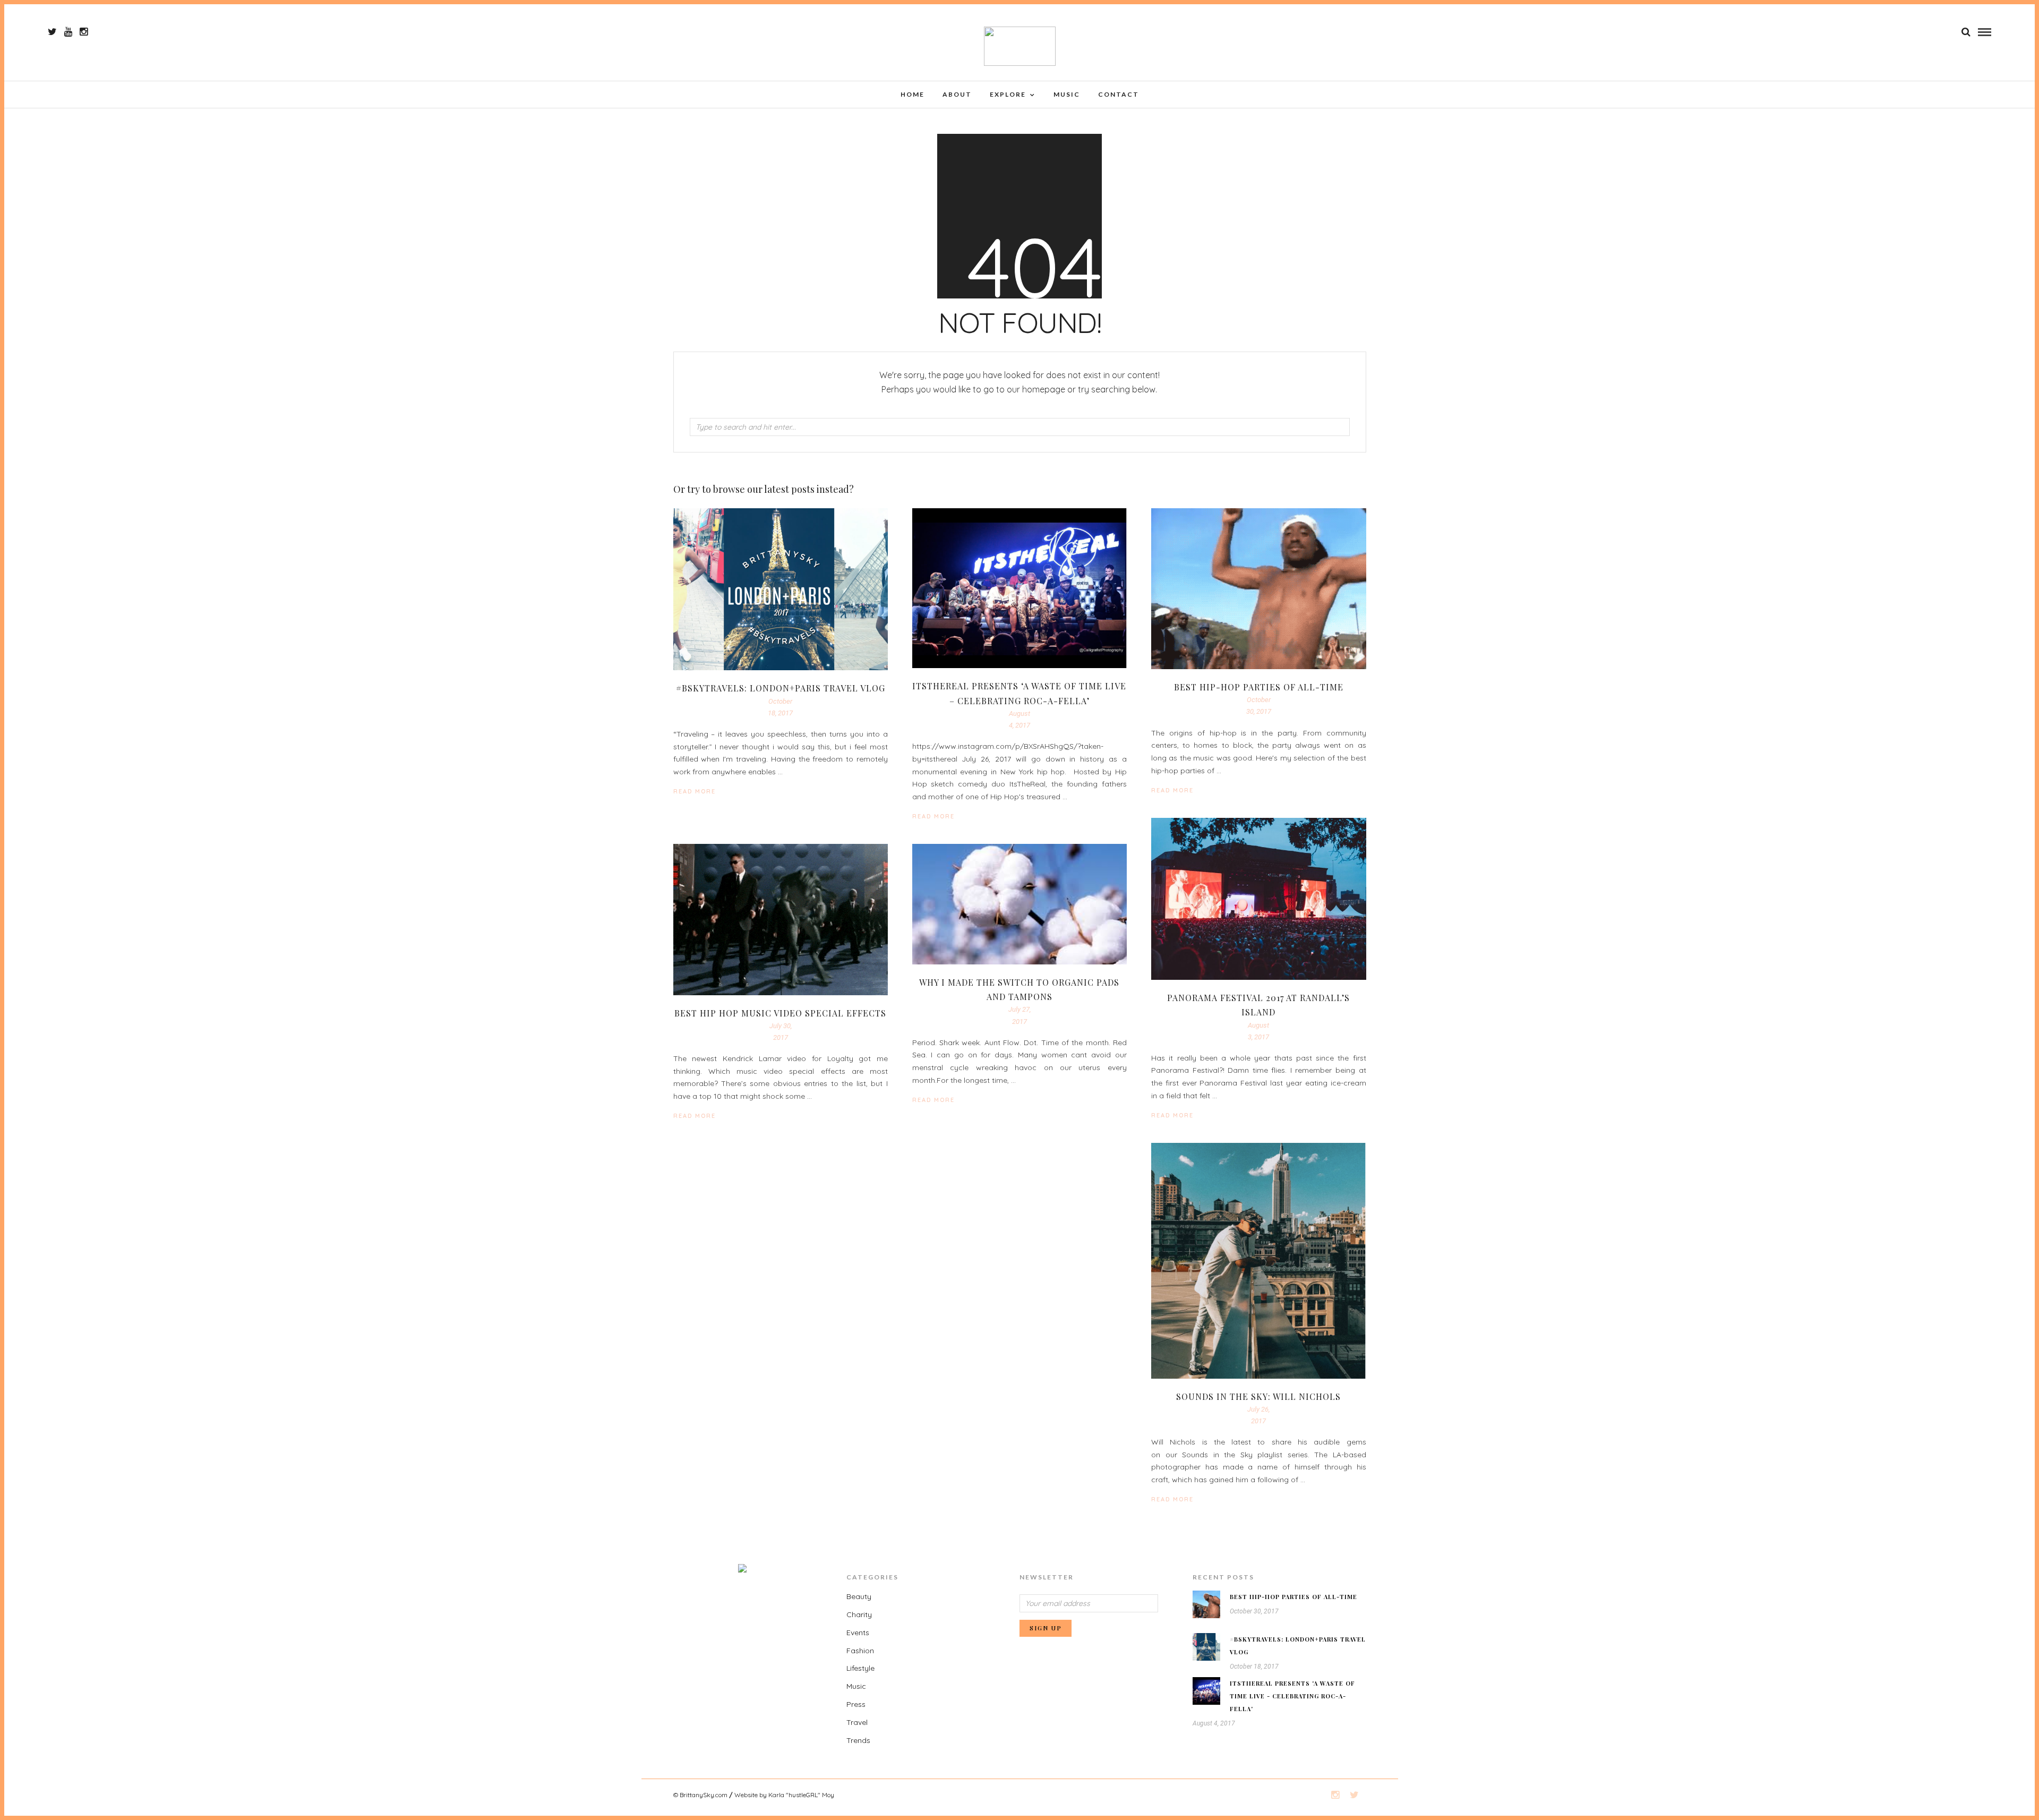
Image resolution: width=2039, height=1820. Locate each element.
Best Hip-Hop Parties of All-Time (1259, 687)
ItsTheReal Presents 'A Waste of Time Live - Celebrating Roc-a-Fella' (1292, 1696)
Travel (857, 1722)
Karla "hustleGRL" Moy (801, 1795)
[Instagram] (84, 32)
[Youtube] (68, 32)
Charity (859, 1614)
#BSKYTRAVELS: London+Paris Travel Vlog (781, 688)
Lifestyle (860, 1668)
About (957, 94)
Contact (1119, 94)
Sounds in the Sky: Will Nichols (1258, 1396)
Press (856, 1704)
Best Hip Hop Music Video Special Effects (780, 1013)
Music (1067, 94)
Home (913, 94)
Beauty (859, 1596)
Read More (1172, 790)
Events (858, 1633)
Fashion (860, 1651)
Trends (858, 1740)
